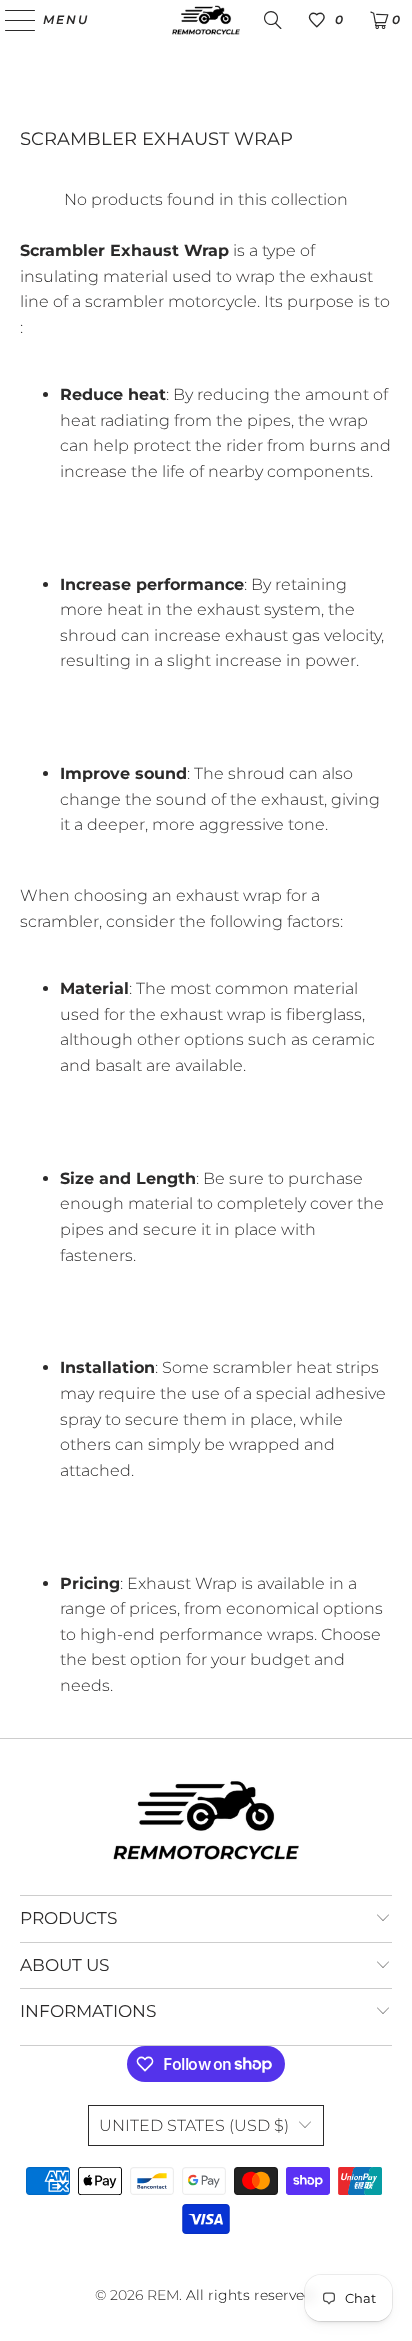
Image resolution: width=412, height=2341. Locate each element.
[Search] (273, 20)
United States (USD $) (194, 2125)
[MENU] (11, 20)
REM (163, 2295)
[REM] (206, 20)
